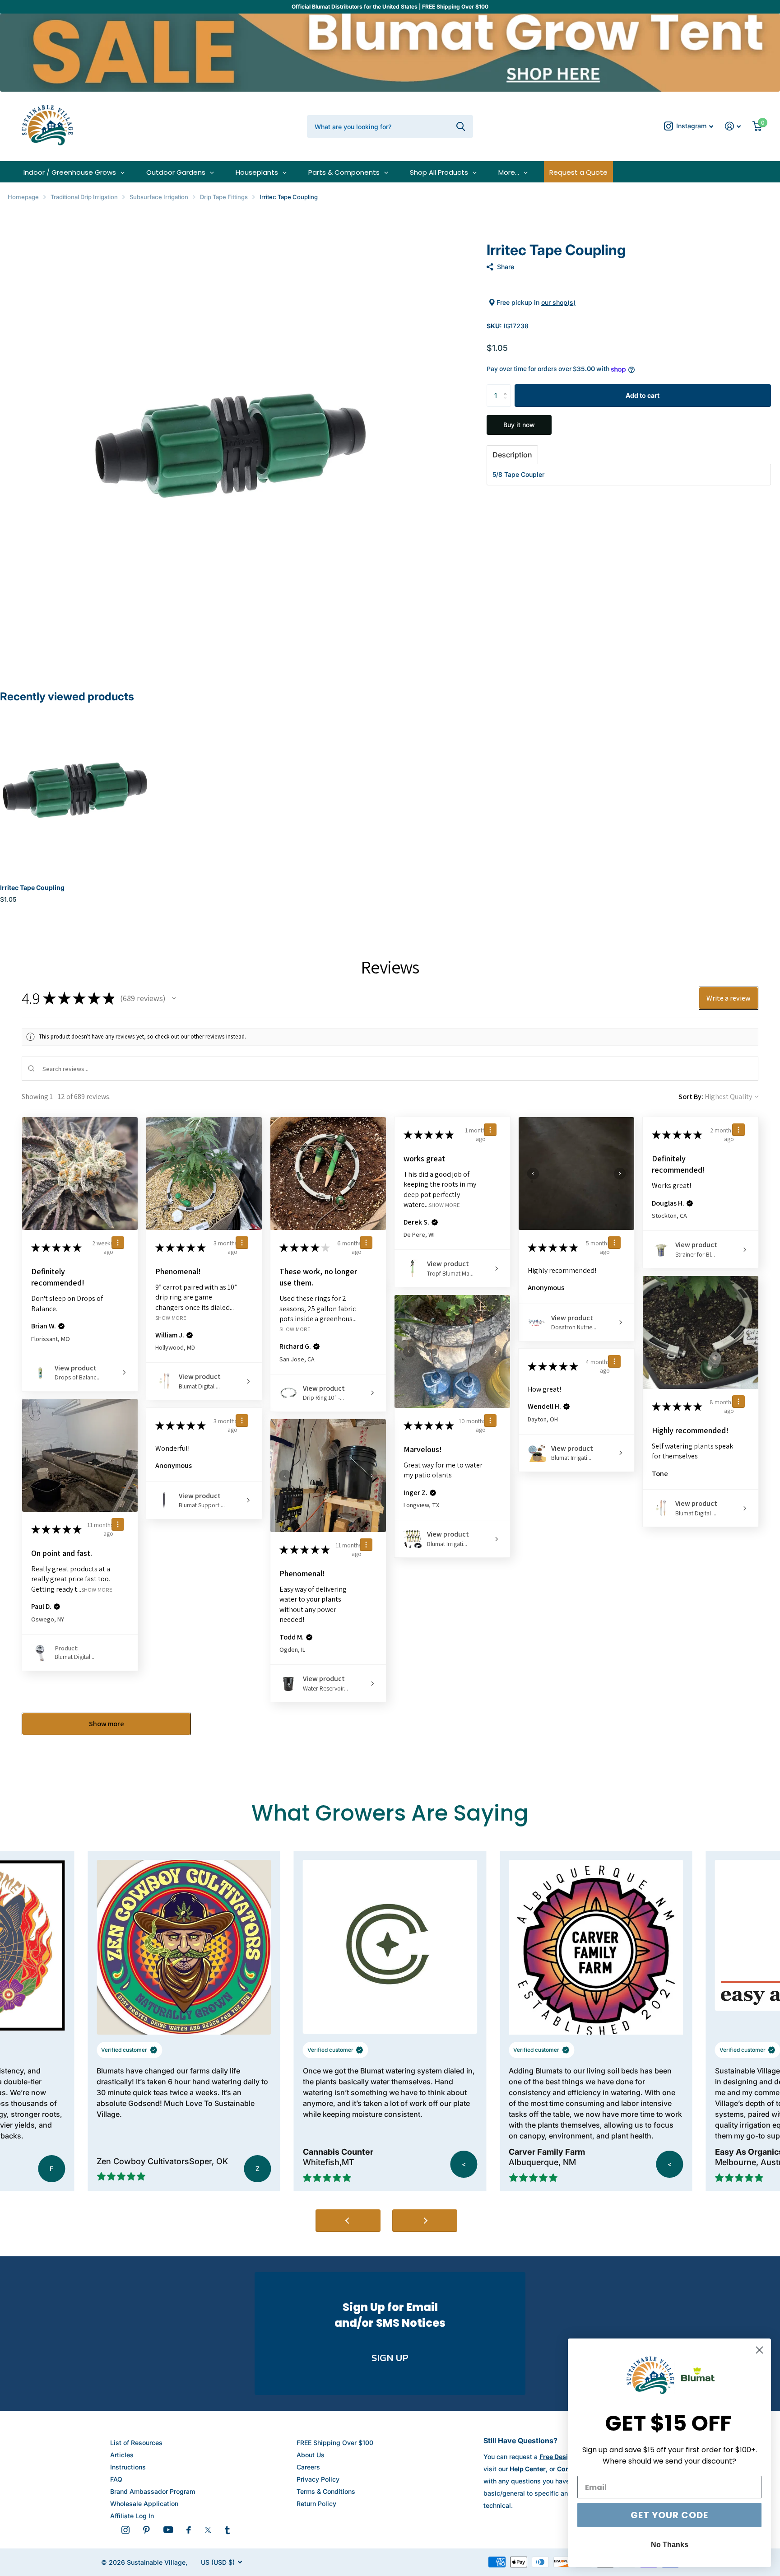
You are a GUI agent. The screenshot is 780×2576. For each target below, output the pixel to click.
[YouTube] (168, 2530)
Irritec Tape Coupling (32, 887)
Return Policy (316, 2504)
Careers (308, 2467)
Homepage (23, 197)
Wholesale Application (144, 2504)
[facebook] (189, 2530)
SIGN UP (390, 2358)
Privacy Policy (318, 2479)
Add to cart (643, 395)
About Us (311, 2455)
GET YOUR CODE (669, 2515)
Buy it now (519, 425)
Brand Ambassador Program (153, 2491)
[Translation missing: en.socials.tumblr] (227, 2530)
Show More (171, 1318)
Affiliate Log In (132, 2516)
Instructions (128, 2467)
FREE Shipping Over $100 (335, 2443)
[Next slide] (425, 2221)
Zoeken (461, 126)
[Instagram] (125, 2530)
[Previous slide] (348, 2221)
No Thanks (670, 2545)
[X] (208, 2530)
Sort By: (691, 1097)
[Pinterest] (146, 2530)
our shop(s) (558, 302)
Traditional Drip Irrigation (84, 197)
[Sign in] (733, 126)
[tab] (512, 455)
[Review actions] (118, 1243)
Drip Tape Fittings (224, 197)
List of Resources (136, 2443)
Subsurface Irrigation (159, 197)
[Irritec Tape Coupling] (75, 790)
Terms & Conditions (326, 2491)
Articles (122, 2455)
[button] (508, 388)
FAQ (116, 2479)
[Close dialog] (759, 2350)
